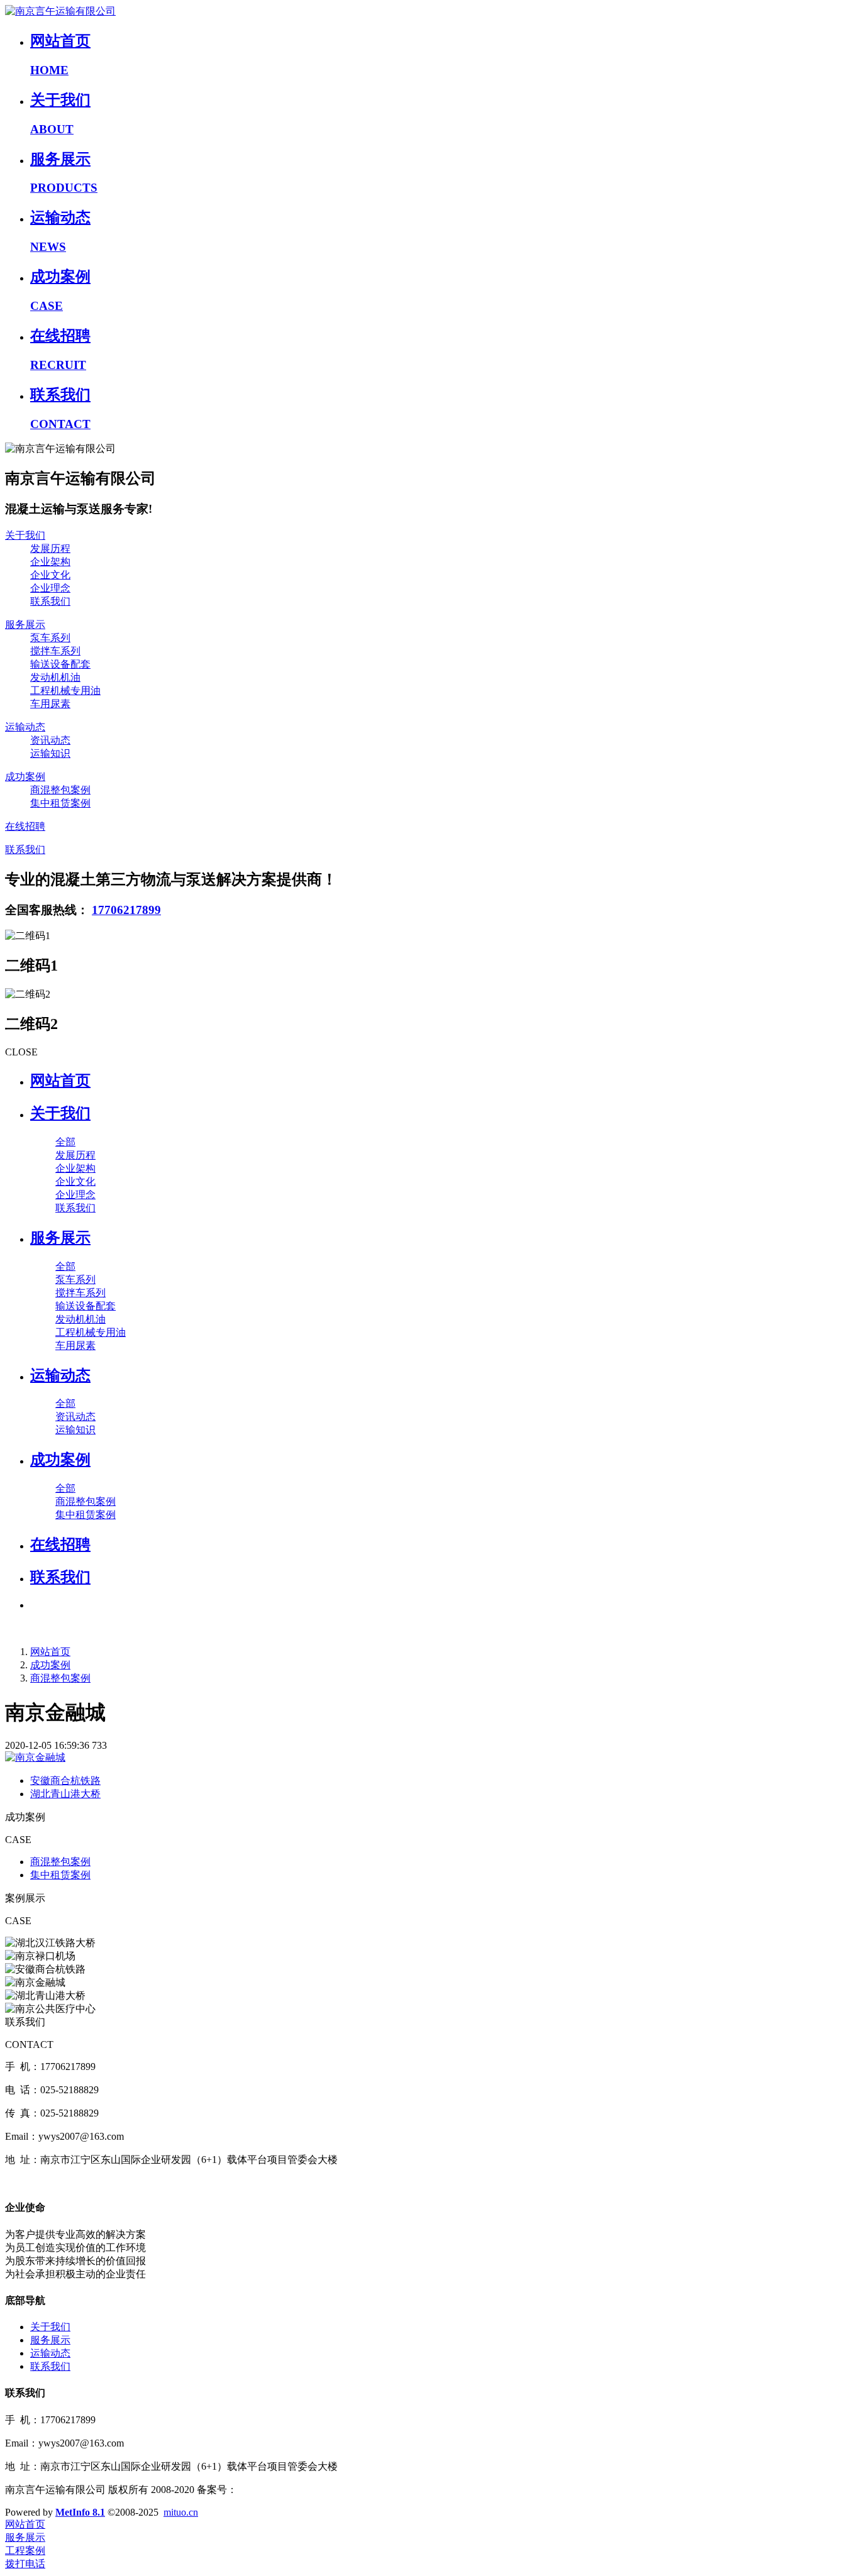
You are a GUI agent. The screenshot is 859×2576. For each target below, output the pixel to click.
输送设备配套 (60, 664)
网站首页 (60, 1081)
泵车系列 (50, 638)
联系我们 (50, 601)
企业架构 (50, 562)
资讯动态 (50, 740)
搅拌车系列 (55, 651)
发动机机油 (55, 677)
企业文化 (50, 575)
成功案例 (25, 777)
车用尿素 (50, 704)
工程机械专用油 (65, 691)
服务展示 (25, 625)
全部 (65, 1142)
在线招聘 (25, 826)
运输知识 (50, 753)
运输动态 (25, 727)
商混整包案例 (60, 790)
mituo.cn (181, 2512)
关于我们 (25, 535)
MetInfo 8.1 (80, 2512)
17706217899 (126, 910)
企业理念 (50, 588)
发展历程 (50, 548)
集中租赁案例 (60, 803)
